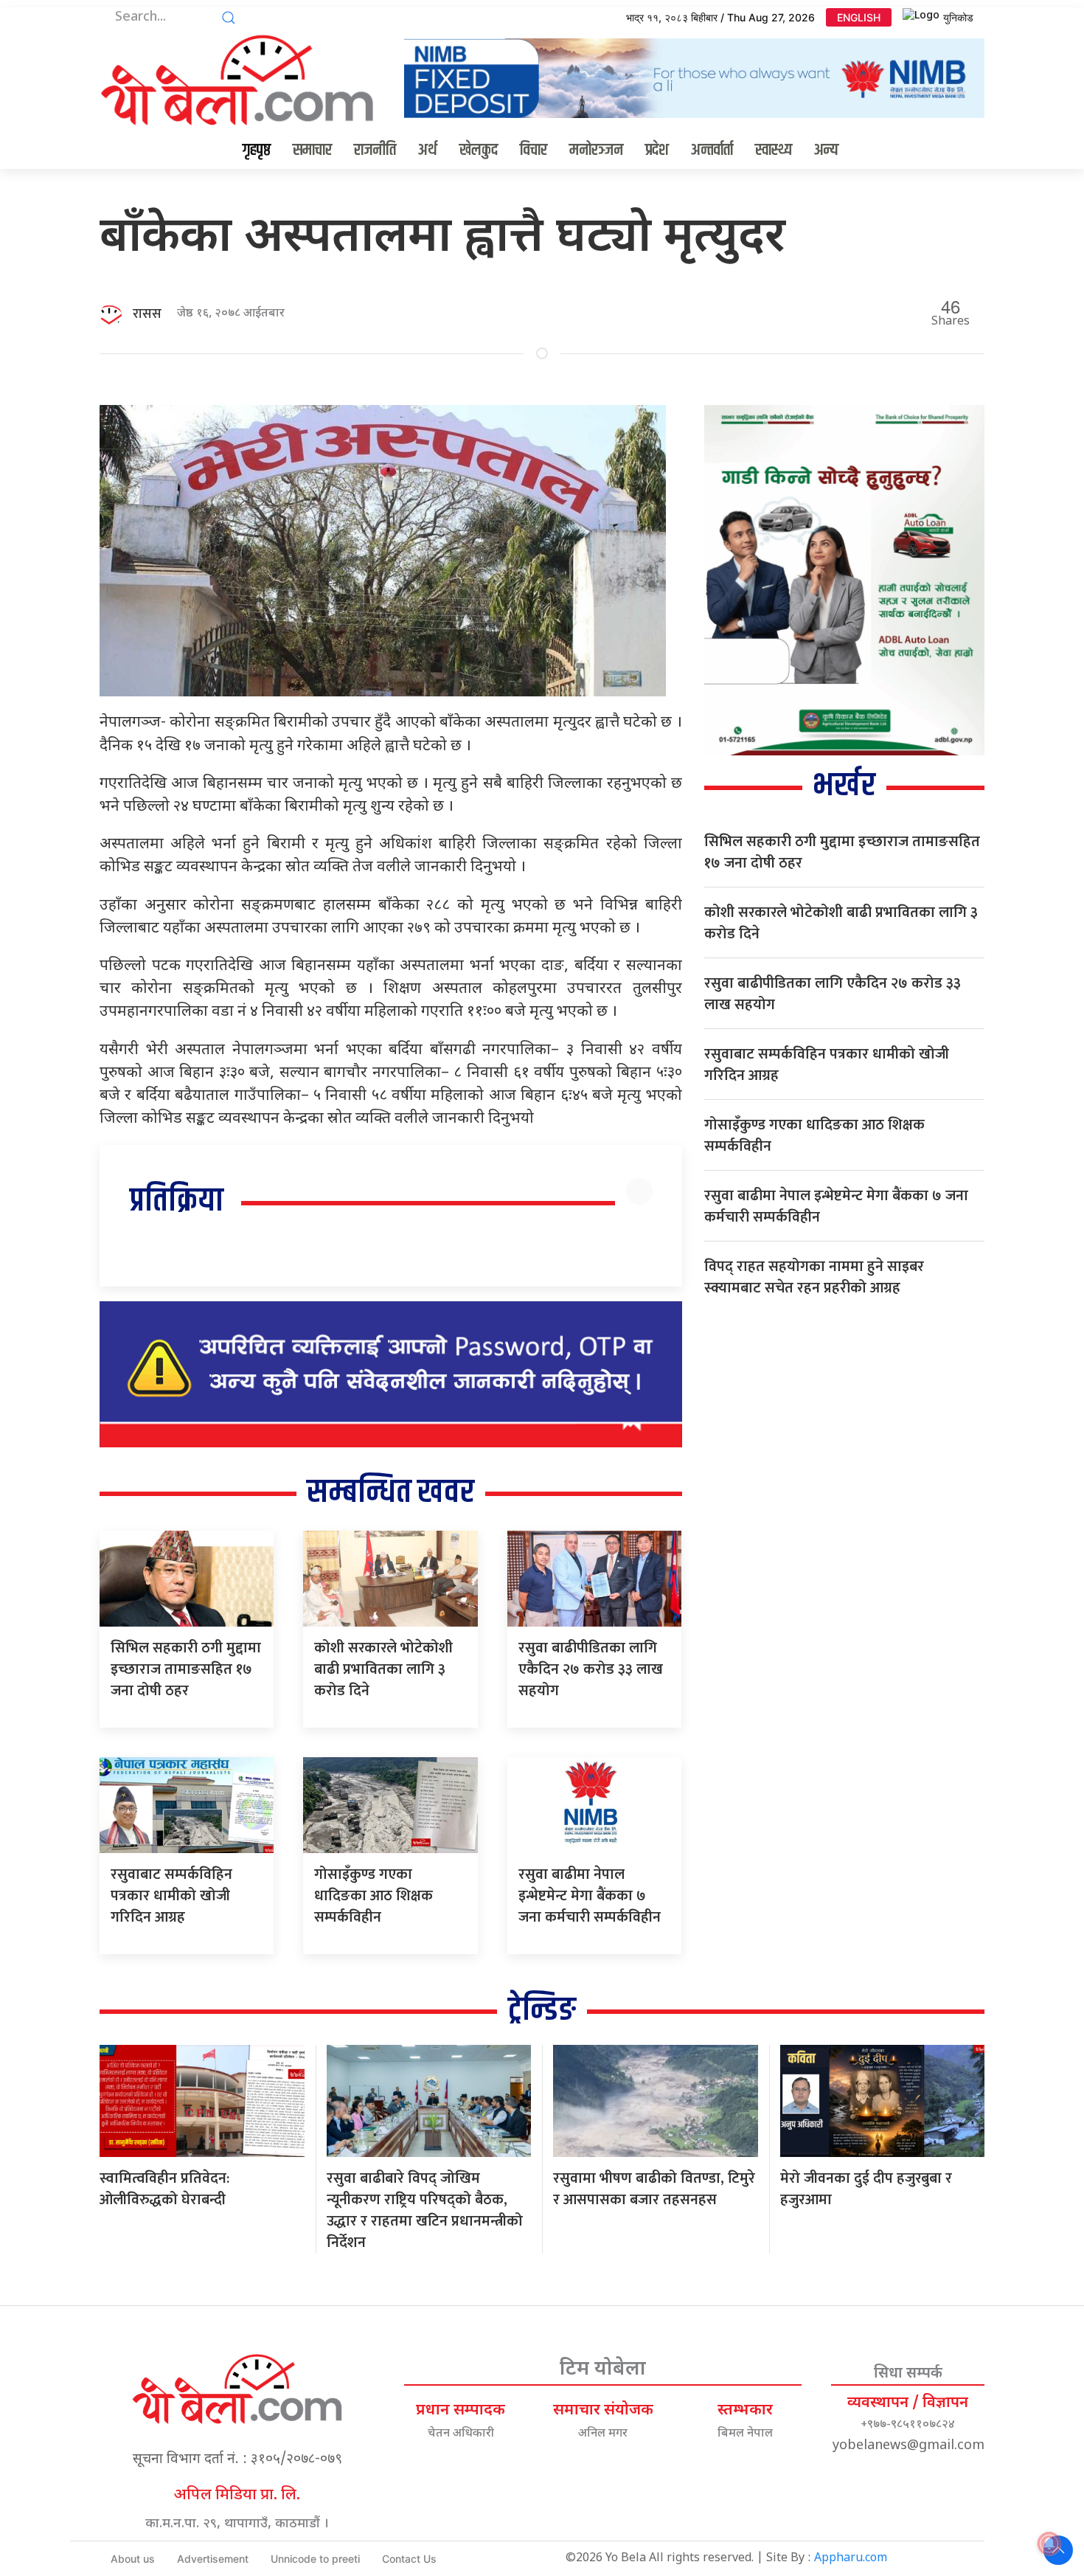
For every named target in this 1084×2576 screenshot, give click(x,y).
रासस (147, 314)
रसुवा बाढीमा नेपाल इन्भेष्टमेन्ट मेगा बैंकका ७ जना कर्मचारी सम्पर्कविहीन (590, 1896)
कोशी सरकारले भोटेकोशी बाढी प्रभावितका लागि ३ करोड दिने (383, 1669)
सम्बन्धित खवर (390, 1493)
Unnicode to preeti (315, 2559)
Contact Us (409, 2559)
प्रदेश (657, 150)
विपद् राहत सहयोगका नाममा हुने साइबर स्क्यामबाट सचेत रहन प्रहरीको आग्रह (814, 1277)
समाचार (312, 150)
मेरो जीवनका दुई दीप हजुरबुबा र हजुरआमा (866, 2189)
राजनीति (375, 150)
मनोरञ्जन (596, 150)
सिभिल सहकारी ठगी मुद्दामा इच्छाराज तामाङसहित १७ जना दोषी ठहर (186, 1669)
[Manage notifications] (1049, 2544)
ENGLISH (859, 17)
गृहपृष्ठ (257, 150)
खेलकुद (479, 150)
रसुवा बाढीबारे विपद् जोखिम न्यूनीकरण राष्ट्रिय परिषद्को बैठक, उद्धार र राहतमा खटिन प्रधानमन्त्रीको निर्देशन (425, 2210)
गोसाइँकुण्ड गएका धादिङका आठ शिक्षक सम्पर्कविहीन (374, 1896)
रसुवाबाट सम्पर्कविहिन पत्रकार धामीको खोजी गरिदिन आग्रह (171, 1896)
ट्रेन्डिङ (542, 2011)
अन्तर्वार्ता (712, 150)
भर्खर (844, 786)
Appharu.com (851, 2559)
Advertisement (213, 2559)
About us (133, 2559)
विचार (534, 150)
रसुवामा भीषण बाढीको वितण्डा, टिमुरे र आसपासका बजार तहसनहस (654, 2189)
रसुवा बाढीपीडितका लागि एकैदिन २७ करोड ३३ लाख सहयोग (591, 1669)
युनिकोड (958, 17)
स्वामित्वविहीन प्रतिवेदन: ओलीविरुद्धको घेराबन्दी (164, 2189)
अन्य (826, 150)
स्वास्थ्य (774, 150)
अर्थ (428, 150)
